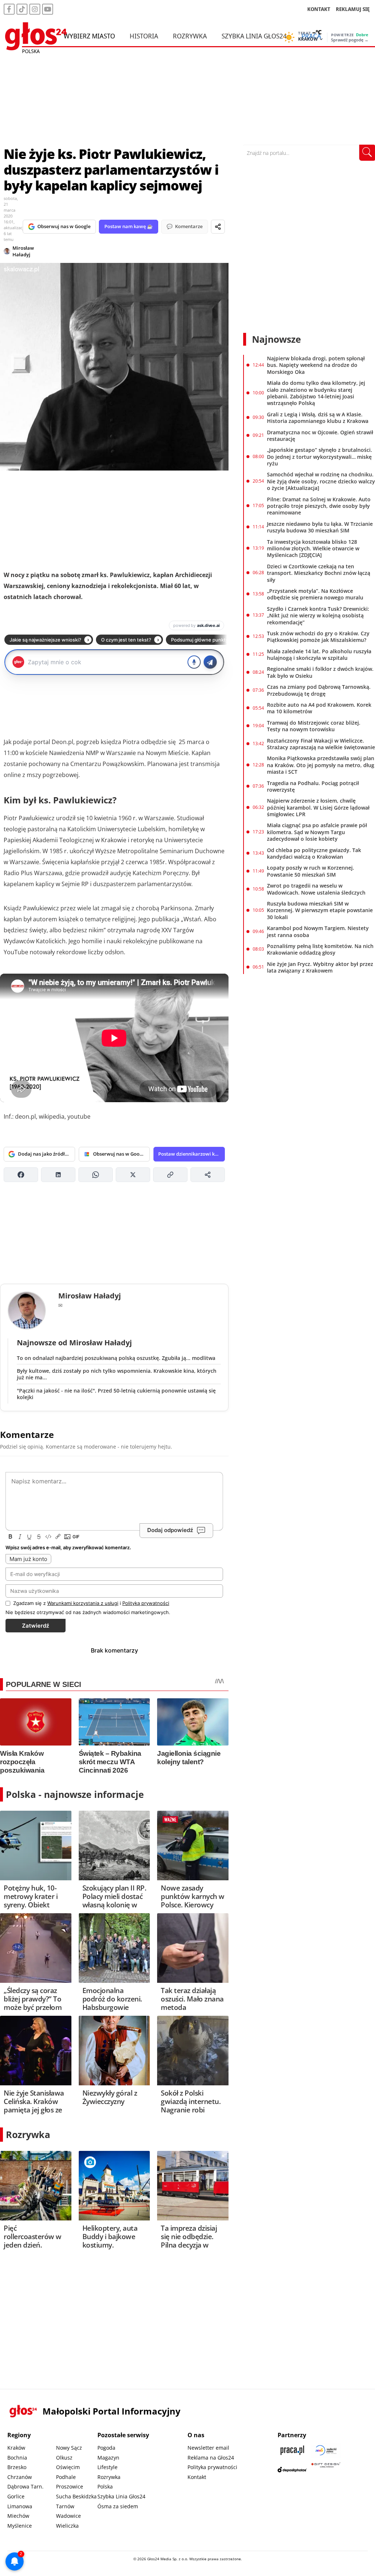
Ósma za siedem (118, 2506)
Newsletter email (208, 2448)
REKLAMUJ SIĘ (353, 9)
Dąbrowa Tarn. (25, 2486)
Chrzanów (20, 2477)
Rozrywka (190, 36)
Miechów (18, 2516)
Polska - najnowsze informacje (75, 1794)
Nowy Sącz (69, 2448)
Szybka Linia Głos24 (254, 36)
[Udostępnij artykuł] (218, 227)
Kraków (16, 2448)
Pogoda (106, 2448)
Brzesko (17, 2467)
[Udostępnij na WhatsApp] (96, 1175)
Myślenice (20, 2526)
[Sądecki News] (326, 2450)
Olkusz (64, 2458)
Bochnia (17, 2458)
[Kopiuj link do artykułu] (170, 1175)
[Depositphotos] (292, 2470)
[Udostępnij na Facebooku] (21, 1175)
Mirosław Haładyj (23, 251)
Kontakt (197, 2477)
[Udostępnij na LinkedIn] (58, 1175)
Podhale (66, 2477)
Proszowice (70, 2486)
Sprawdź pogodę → (350, 40)
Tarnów (65, 2506)
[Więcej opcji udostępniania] (208, 1175)
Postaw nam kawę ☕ (129, 226)
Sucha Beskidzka (76, 2496)
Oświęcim (68, 2467)
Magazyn (108, 2458)
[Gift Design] (326, 2470)
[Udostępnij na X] (133, 1175)
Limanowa (20, 2506)
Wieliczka (67, 2526)
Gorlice (16, 2496)
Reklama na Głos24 (211, 2458)
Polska (105, 2486)
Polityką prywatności (146, 1603)
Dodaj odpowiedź (170, 1530)
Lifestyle (107, 2467)
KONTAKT (319, 9)
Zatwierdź (36, 1626)
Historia (144, 36)
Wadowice (68, 2516)
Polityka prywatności (212, 2467)
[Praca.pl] (292, 2450)
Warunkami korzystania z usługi (83, 1603)
